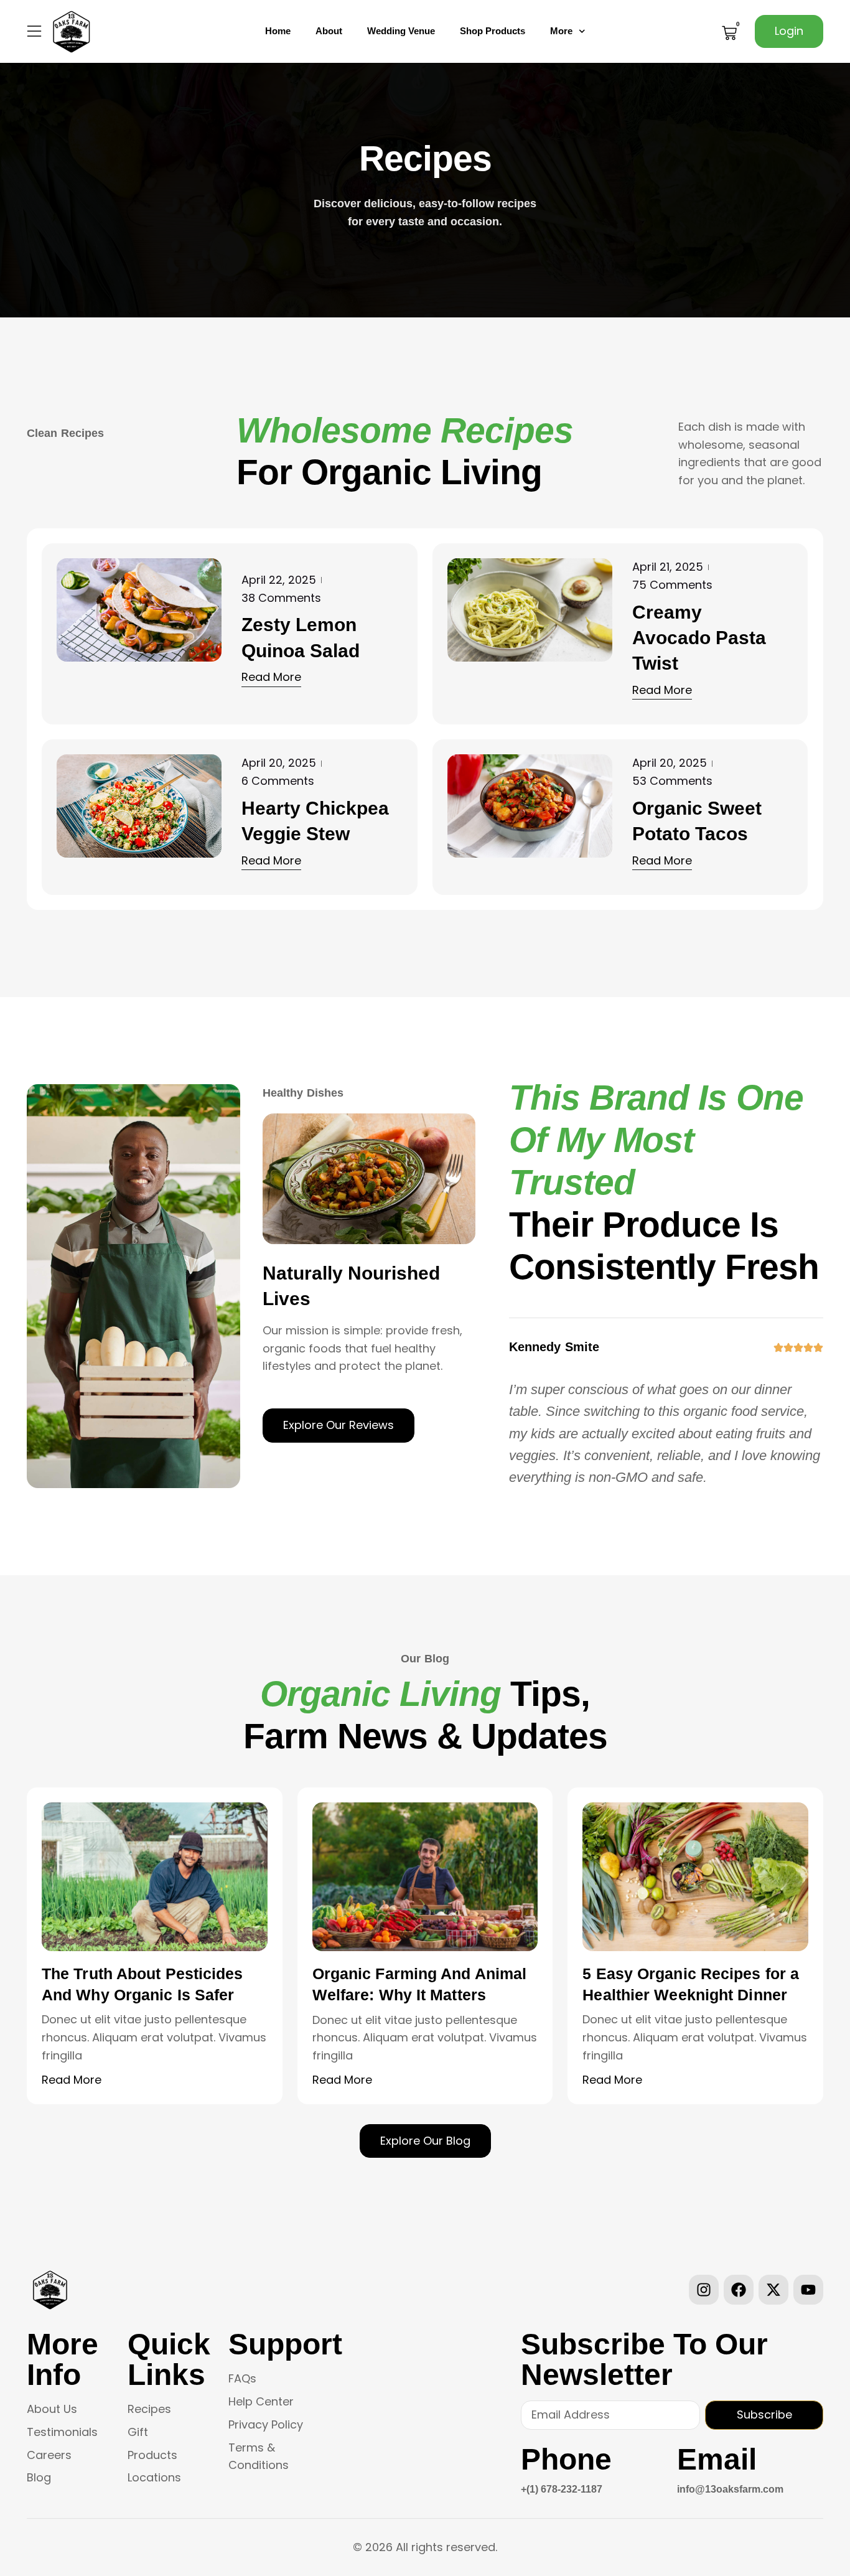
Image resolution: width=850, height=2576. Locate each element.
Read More (72, 2080)
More (561, 31)
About (329, 31)
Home (278, 31)
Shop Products (493, 31)
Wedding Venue (401, 31)
